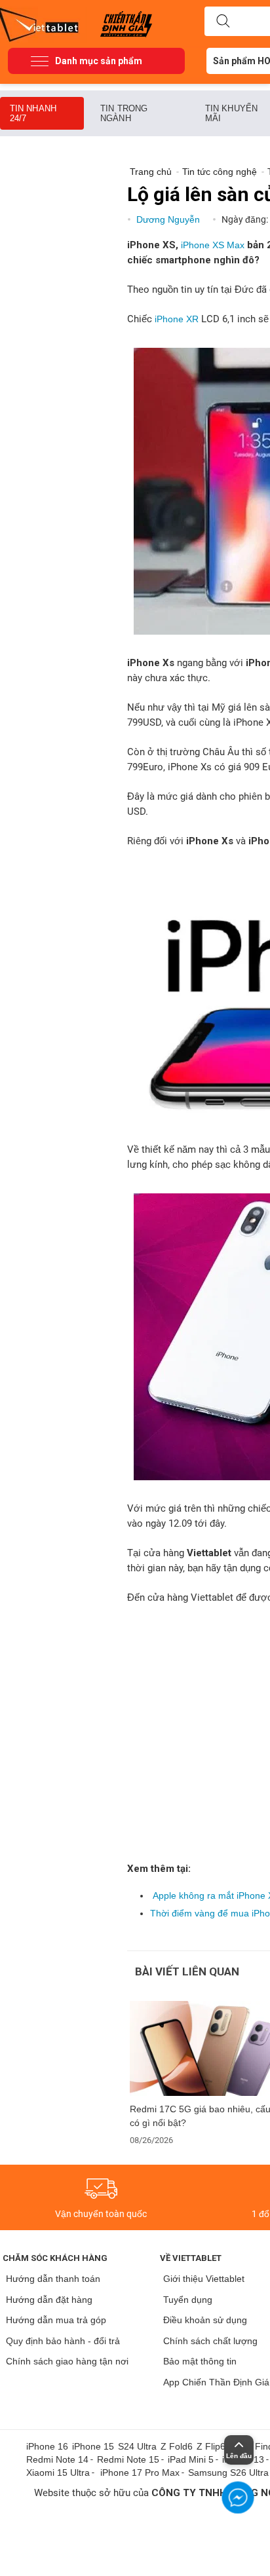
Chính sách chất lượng (210, 2341)
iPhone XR (177, 319)
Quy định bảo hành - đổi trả (63, 2341)
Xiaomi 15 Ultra (58, 2473)
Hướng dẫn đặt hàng (49, 2300)
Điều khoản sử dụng (205, 2320)
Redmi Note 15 (128, 2459)
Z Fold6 (177, 2446)
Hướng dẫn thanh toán (53, 2279)
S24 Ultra (137, 2446)
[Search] (223, 22)
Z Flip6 (211, 2446)
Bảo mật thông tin (200, 2361)
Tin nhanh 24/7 (33, 113)
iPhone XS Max (213, 245)
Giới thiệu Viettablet (204, 2279)
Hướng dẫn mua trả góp (56, 2320)
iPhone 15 (93, 2446)
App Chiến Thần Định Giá (216, 2382)
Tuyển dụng (188, 2300)
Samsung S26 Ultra (228, 2473)
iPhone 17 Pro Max (140, 2473)
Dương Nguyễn (169, 219)
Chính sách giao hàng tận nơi (67, 2361)
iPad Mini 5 (191, 2459)
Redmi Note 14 (57, 2459)
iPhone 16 (47, 2446)
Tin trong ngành (124, 113)
